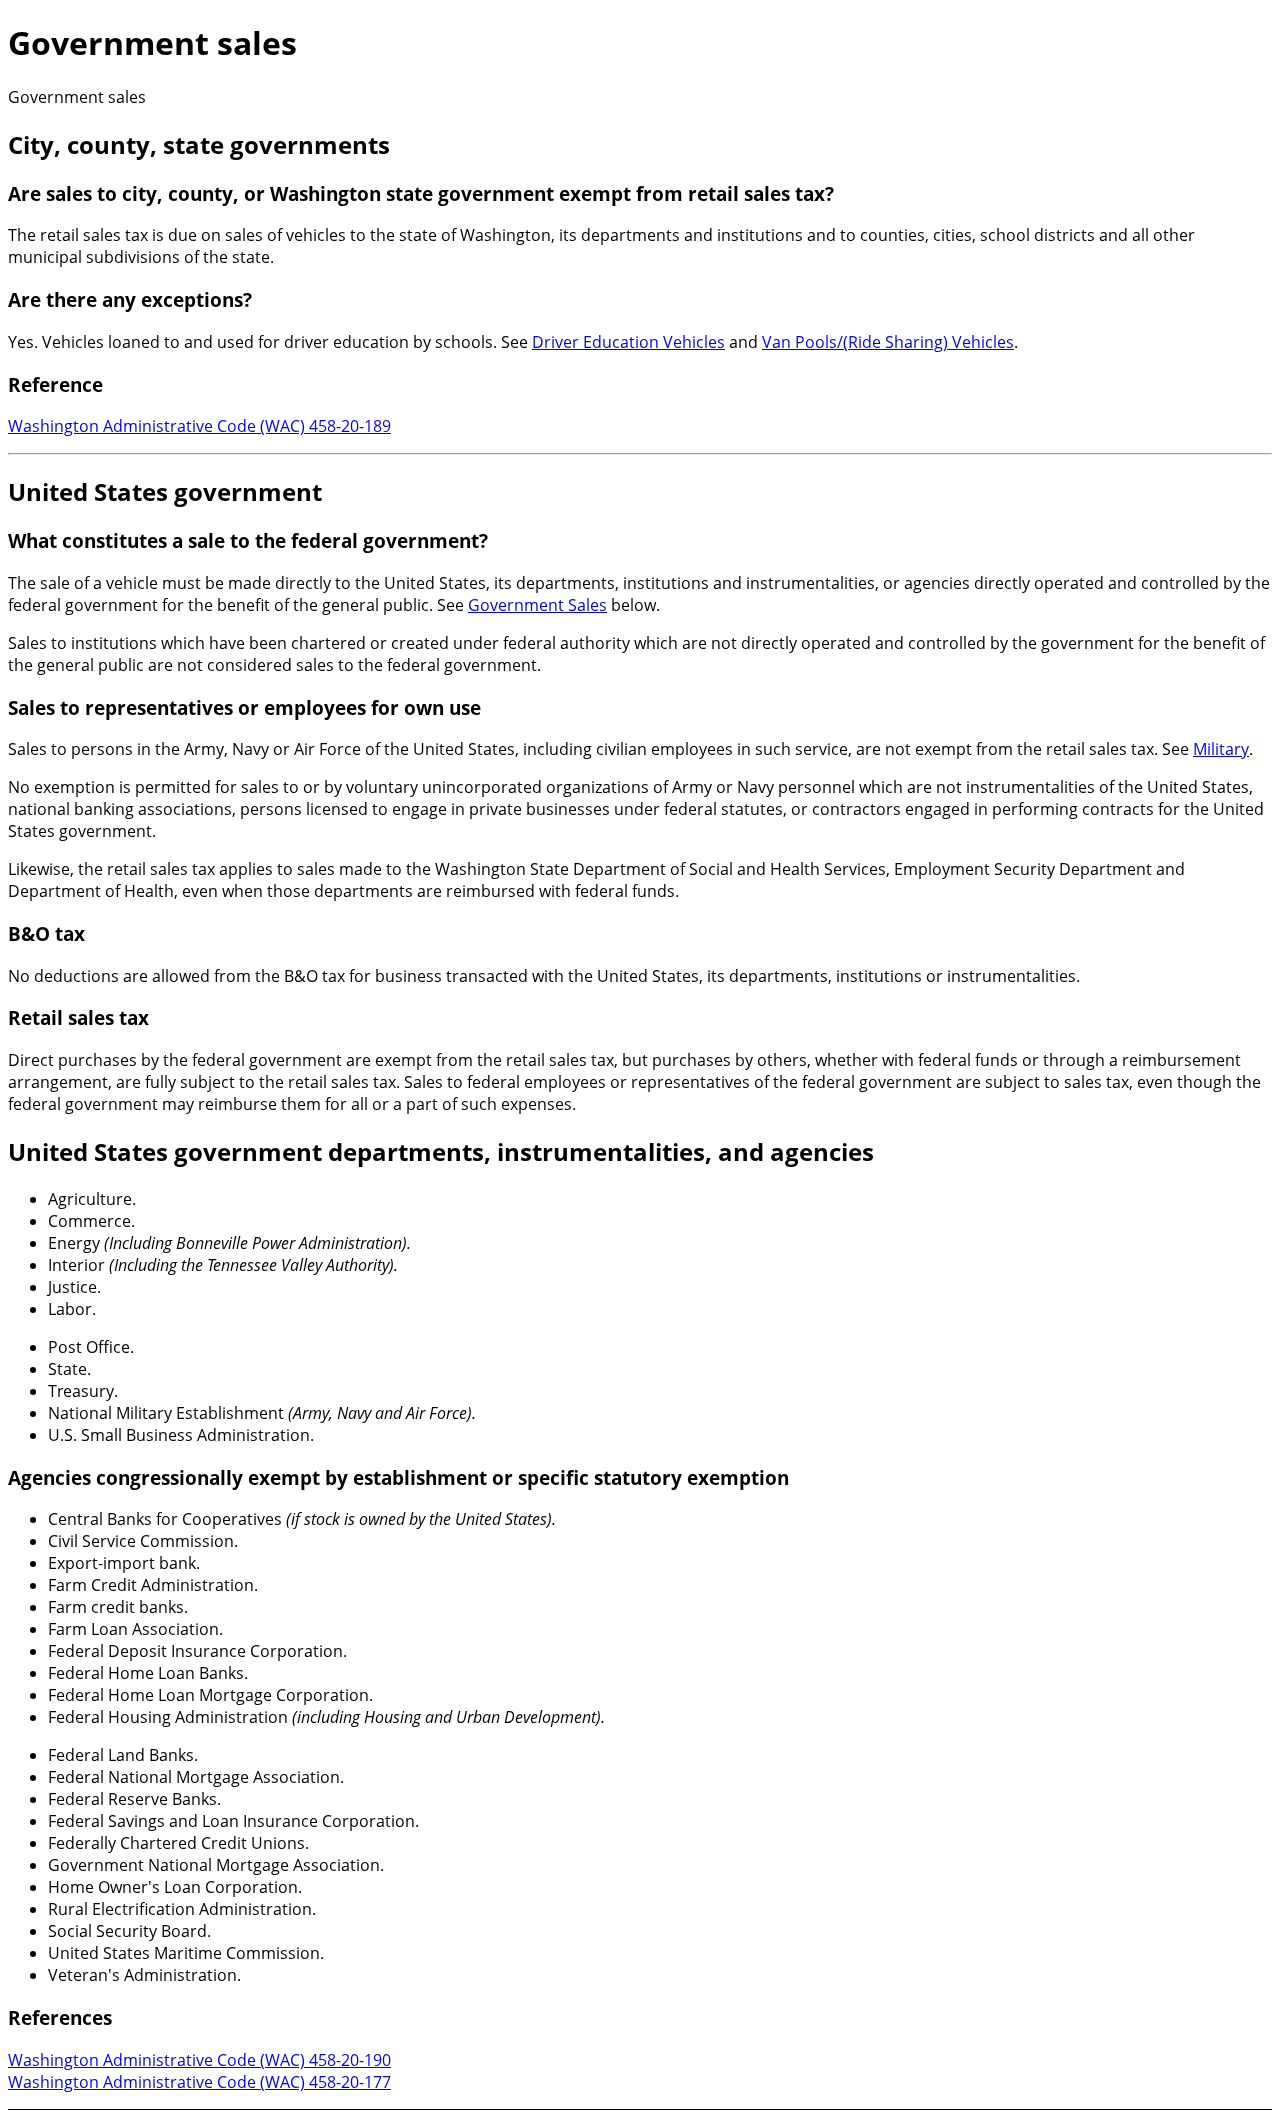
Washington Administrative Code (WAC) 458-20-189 (199, 426)
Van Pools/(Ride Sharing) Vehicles (888, 342)
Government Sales (537, 605)
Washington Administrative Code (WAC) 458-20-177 (199, 2082)
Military (1221, 749)
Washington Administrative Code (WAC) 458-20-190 (199, 2060)
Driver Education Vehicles (628, 342)
